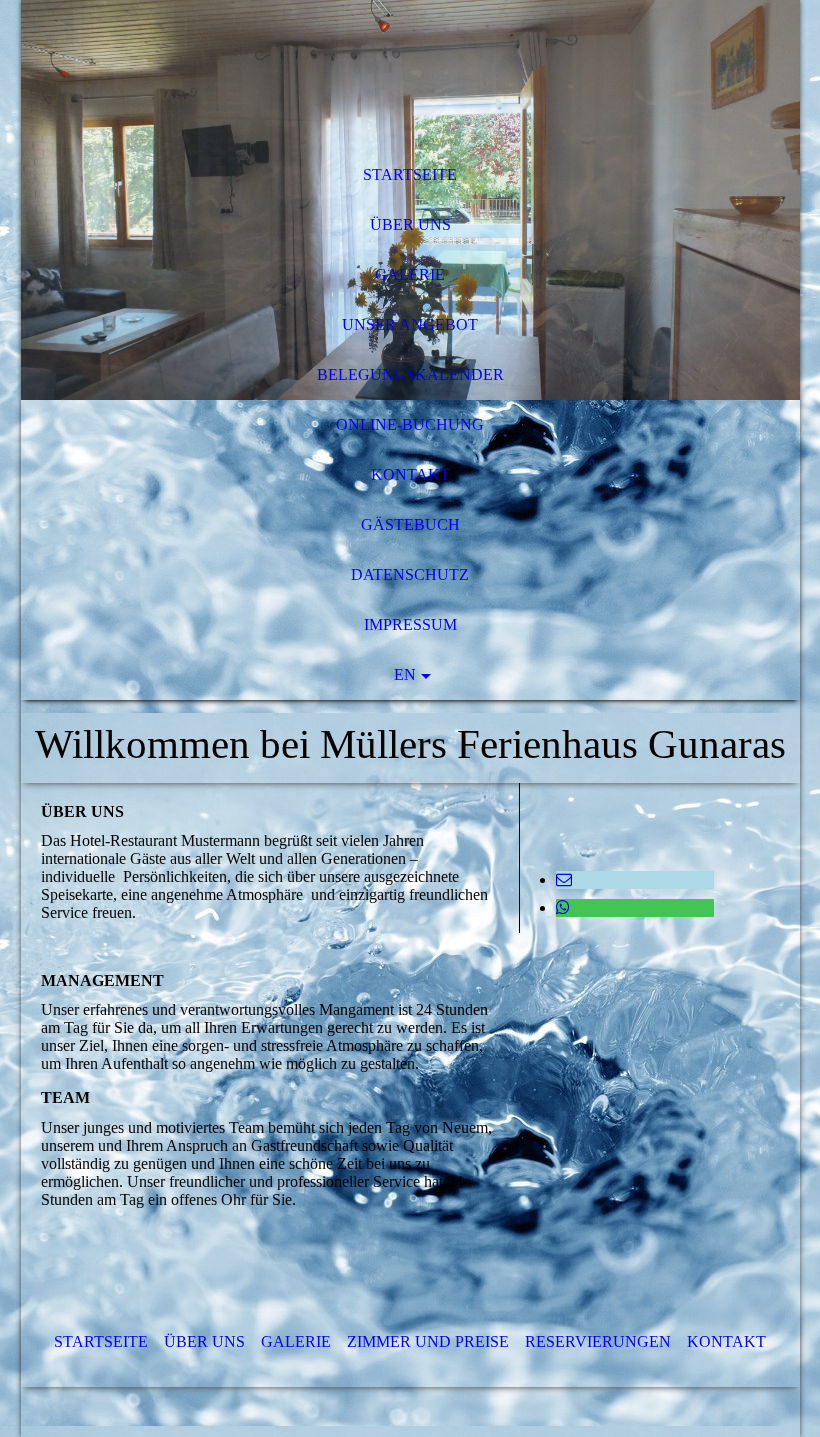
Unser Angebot (410, 324)
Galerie (410, 274)
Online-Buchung (410, 424)
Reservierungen (598, 1341)
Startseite (410, 174)
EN (405, 674)
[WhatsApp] (563, 907)
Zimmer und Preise (428, 1341)
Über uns (410, 224)
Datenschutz (410, 574)
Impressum (410, 624)
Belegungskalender (410, 374)
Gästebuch (410, 524)
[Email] (564, 879)
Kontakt (410, 474)
